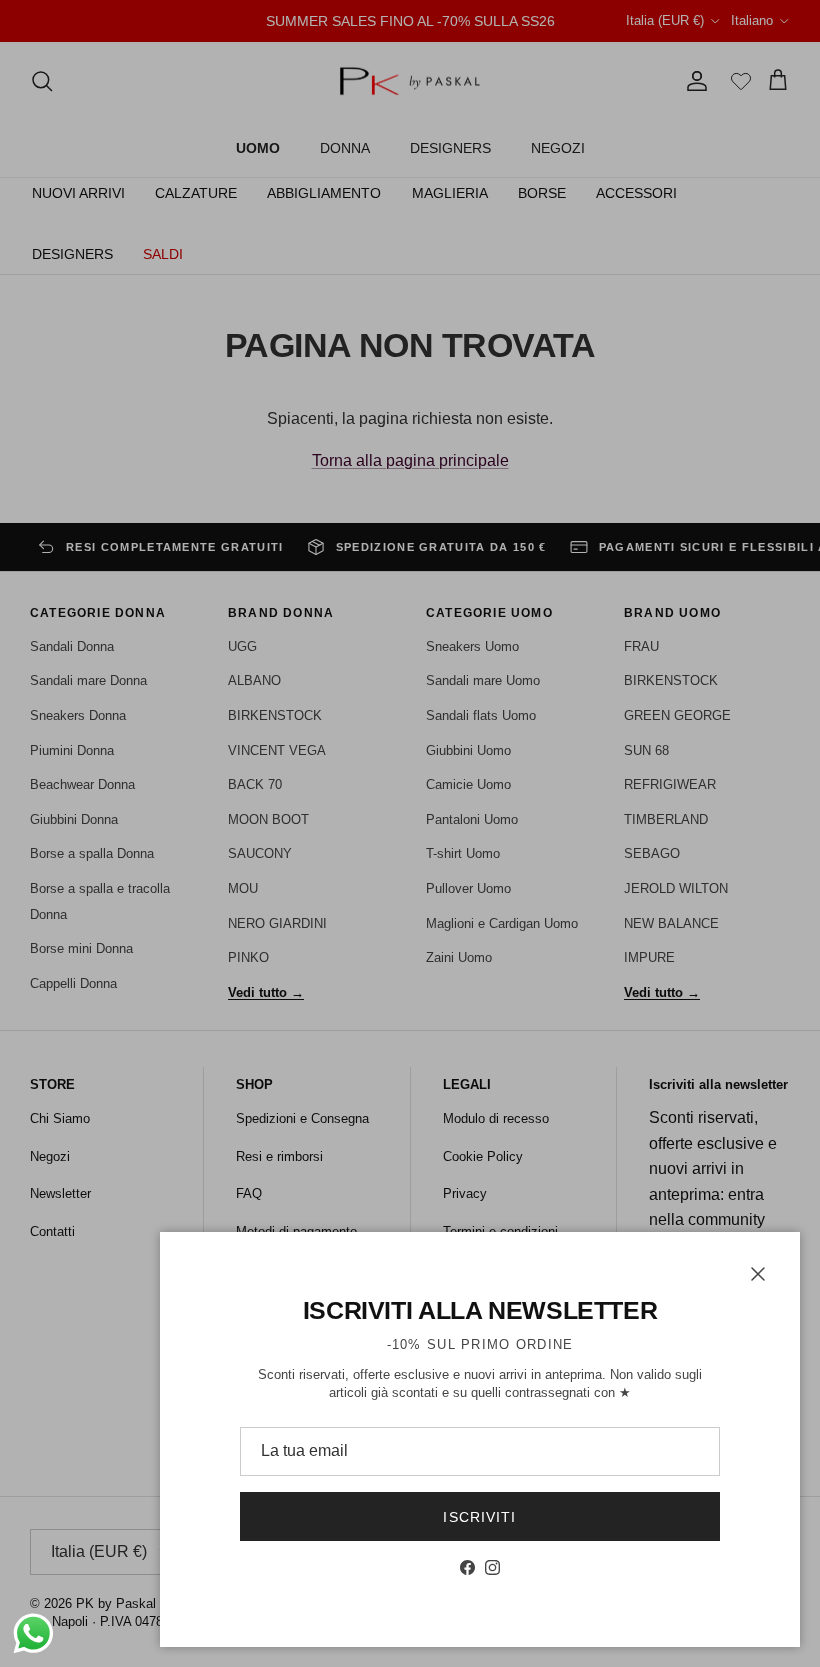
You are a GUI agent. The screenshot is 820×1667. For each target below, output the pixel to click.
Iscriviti (479, 1517)
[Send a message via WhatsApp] (33, 1633)
